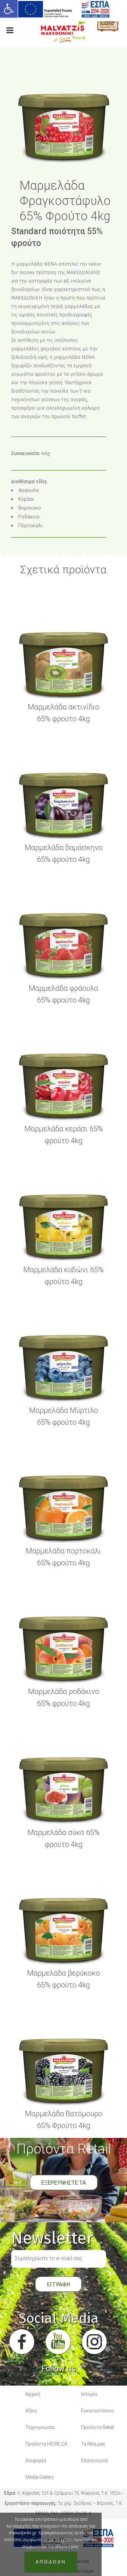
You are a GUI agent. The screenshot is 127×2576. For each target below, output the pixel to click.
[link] (9, 9)
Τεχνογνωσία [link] (40, 2427)
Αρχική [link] (33, 2394)
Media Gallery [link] (40, 2477)
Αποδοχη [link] (51, 2562)
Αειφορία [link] (36, 2460)
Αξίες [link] (31, 2411)
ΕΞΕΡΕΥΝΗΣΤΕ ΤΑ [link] (64, 2183)
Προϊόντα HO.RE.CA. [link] (47, 2444)
